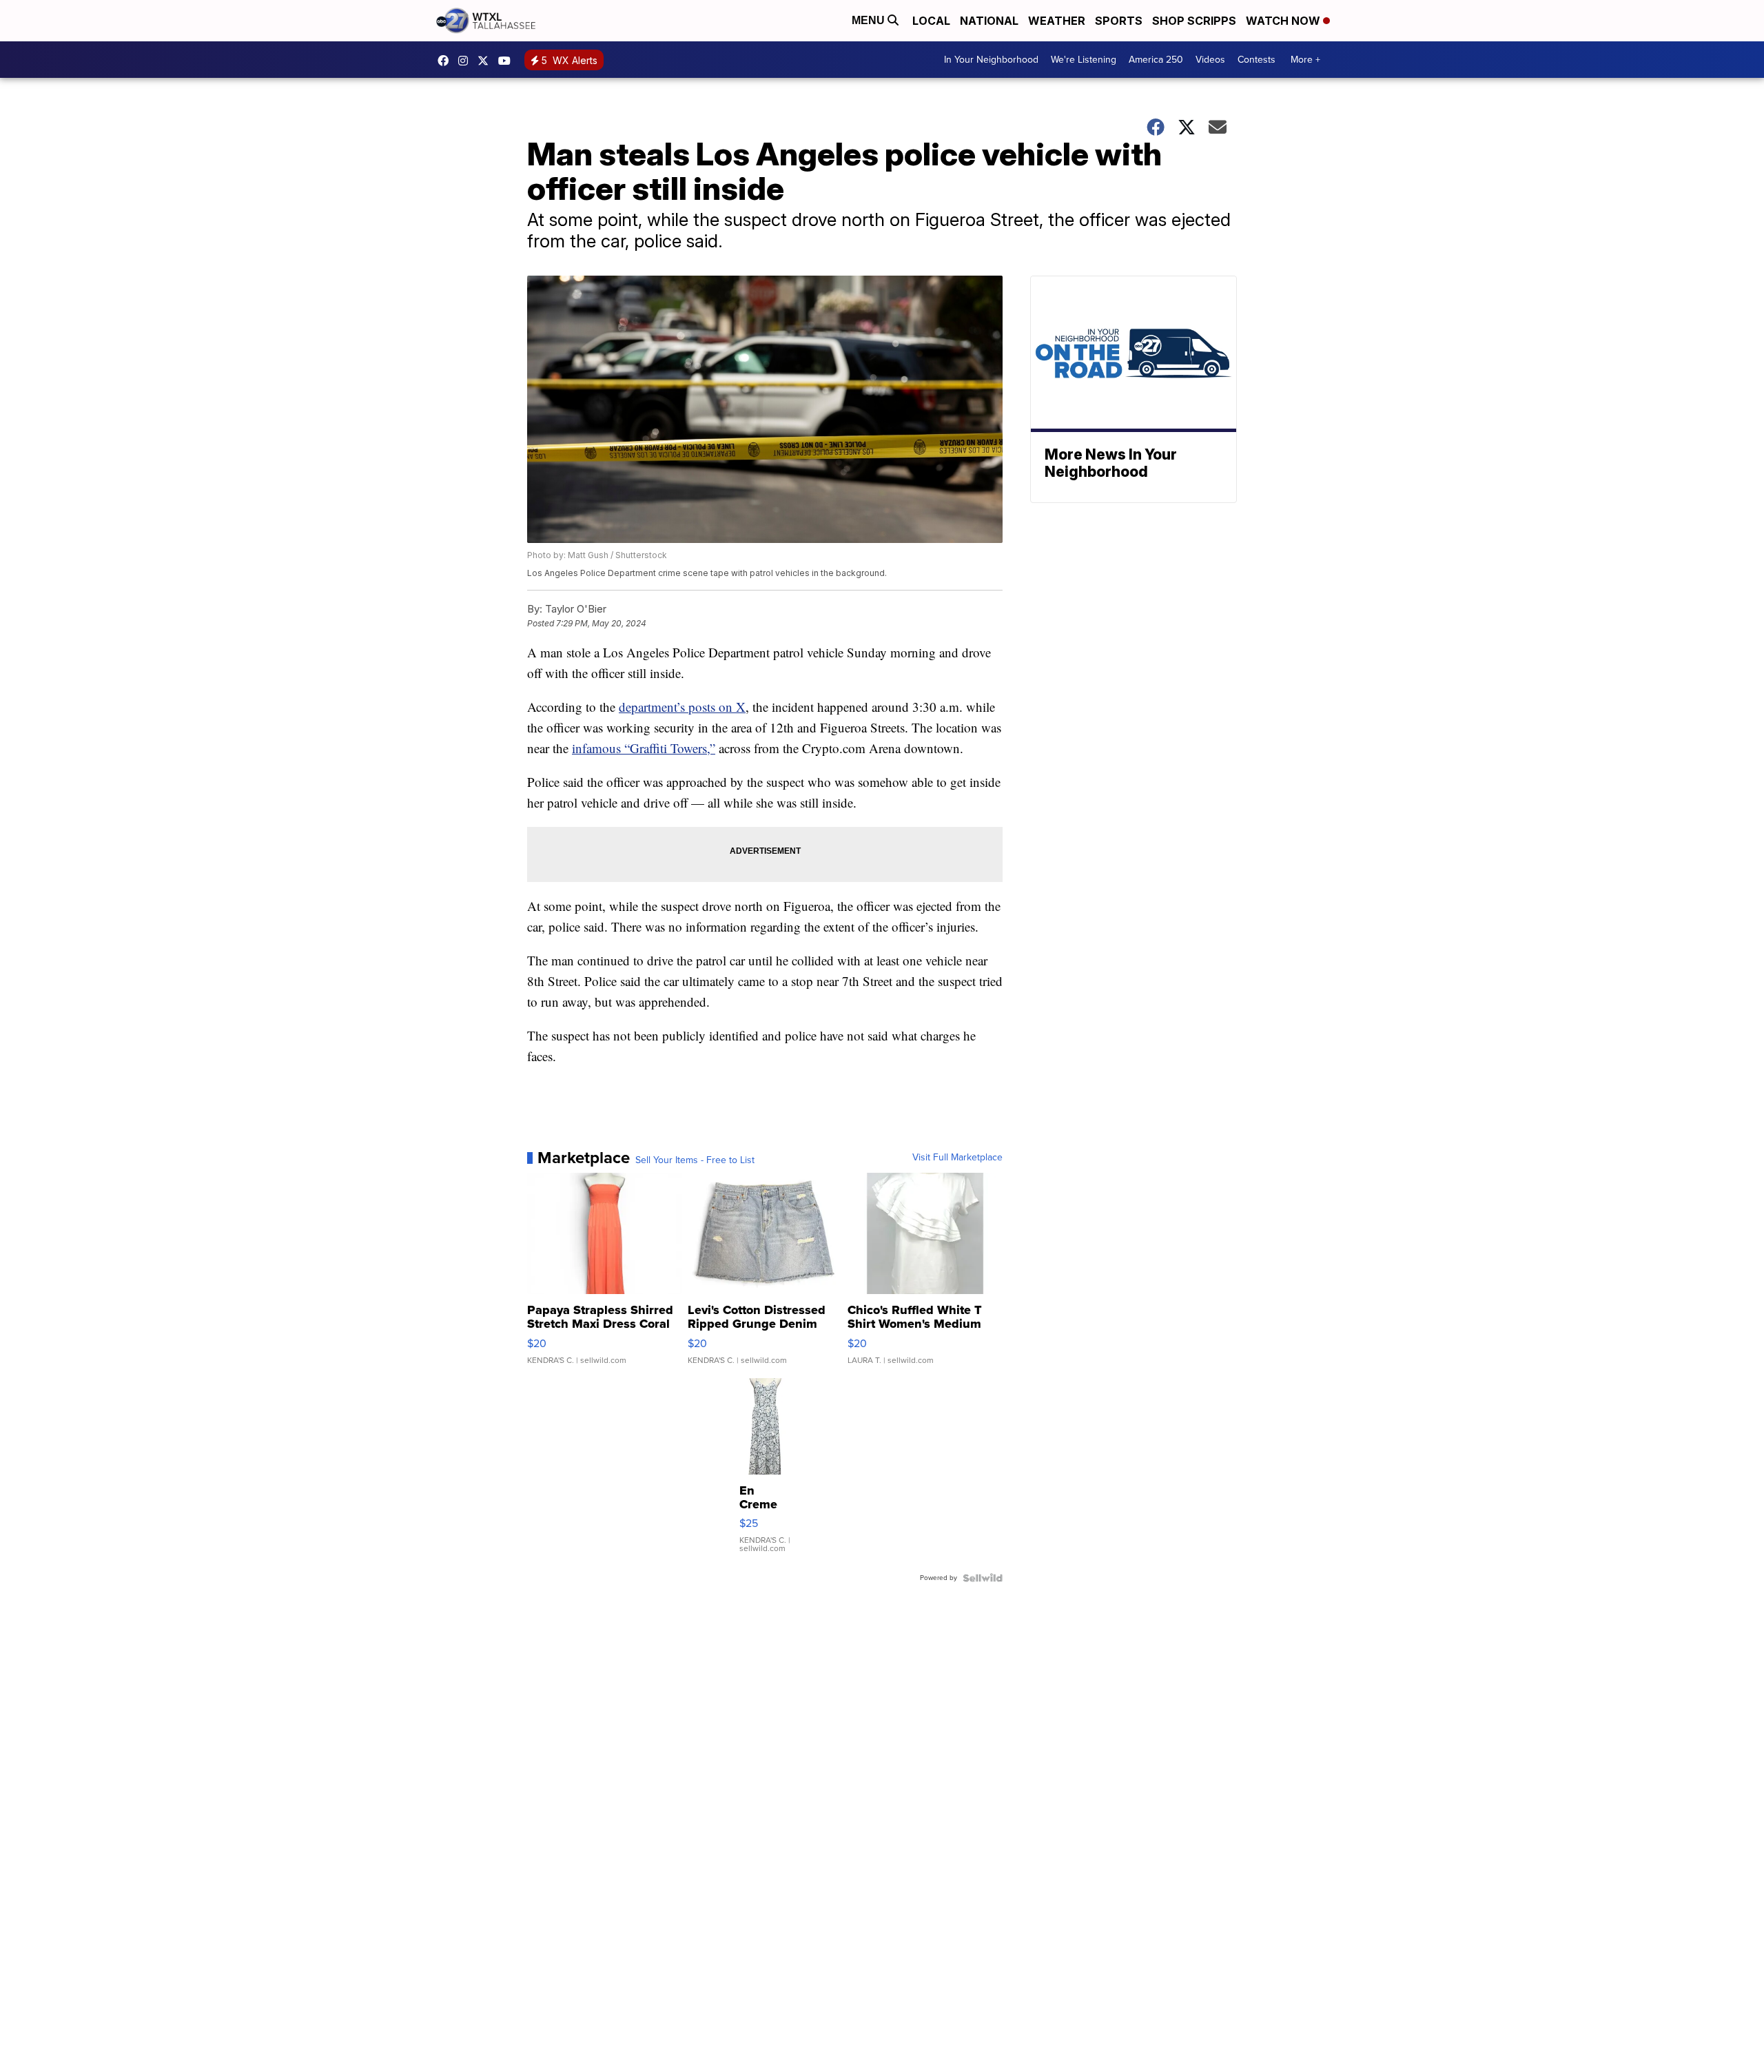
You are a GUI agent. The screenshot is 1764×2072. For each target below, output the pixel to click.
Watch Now (1284, 21)
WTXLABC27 (447, 61)
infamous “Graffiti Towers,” (644, 748)
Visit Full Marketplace (957, 1158)
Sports (1119, 21)
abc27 (486, 61)
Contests (1257, 60)
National (989, 21)
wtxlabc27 (466, 61)
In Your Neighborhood (991, 60)
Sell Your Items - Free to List (695, 1160)
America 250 (1156, 60)
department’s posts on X (682, 707)
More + (1305, 60)
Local (931, 21)
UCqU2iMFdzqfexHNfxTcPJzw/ (508, 61)
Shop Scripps (1194, 21)
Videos (1210, 60)
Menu (870, 20)
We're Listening (1084, 60)
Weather (1057, 21)
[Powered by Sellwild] (983, 1578)
